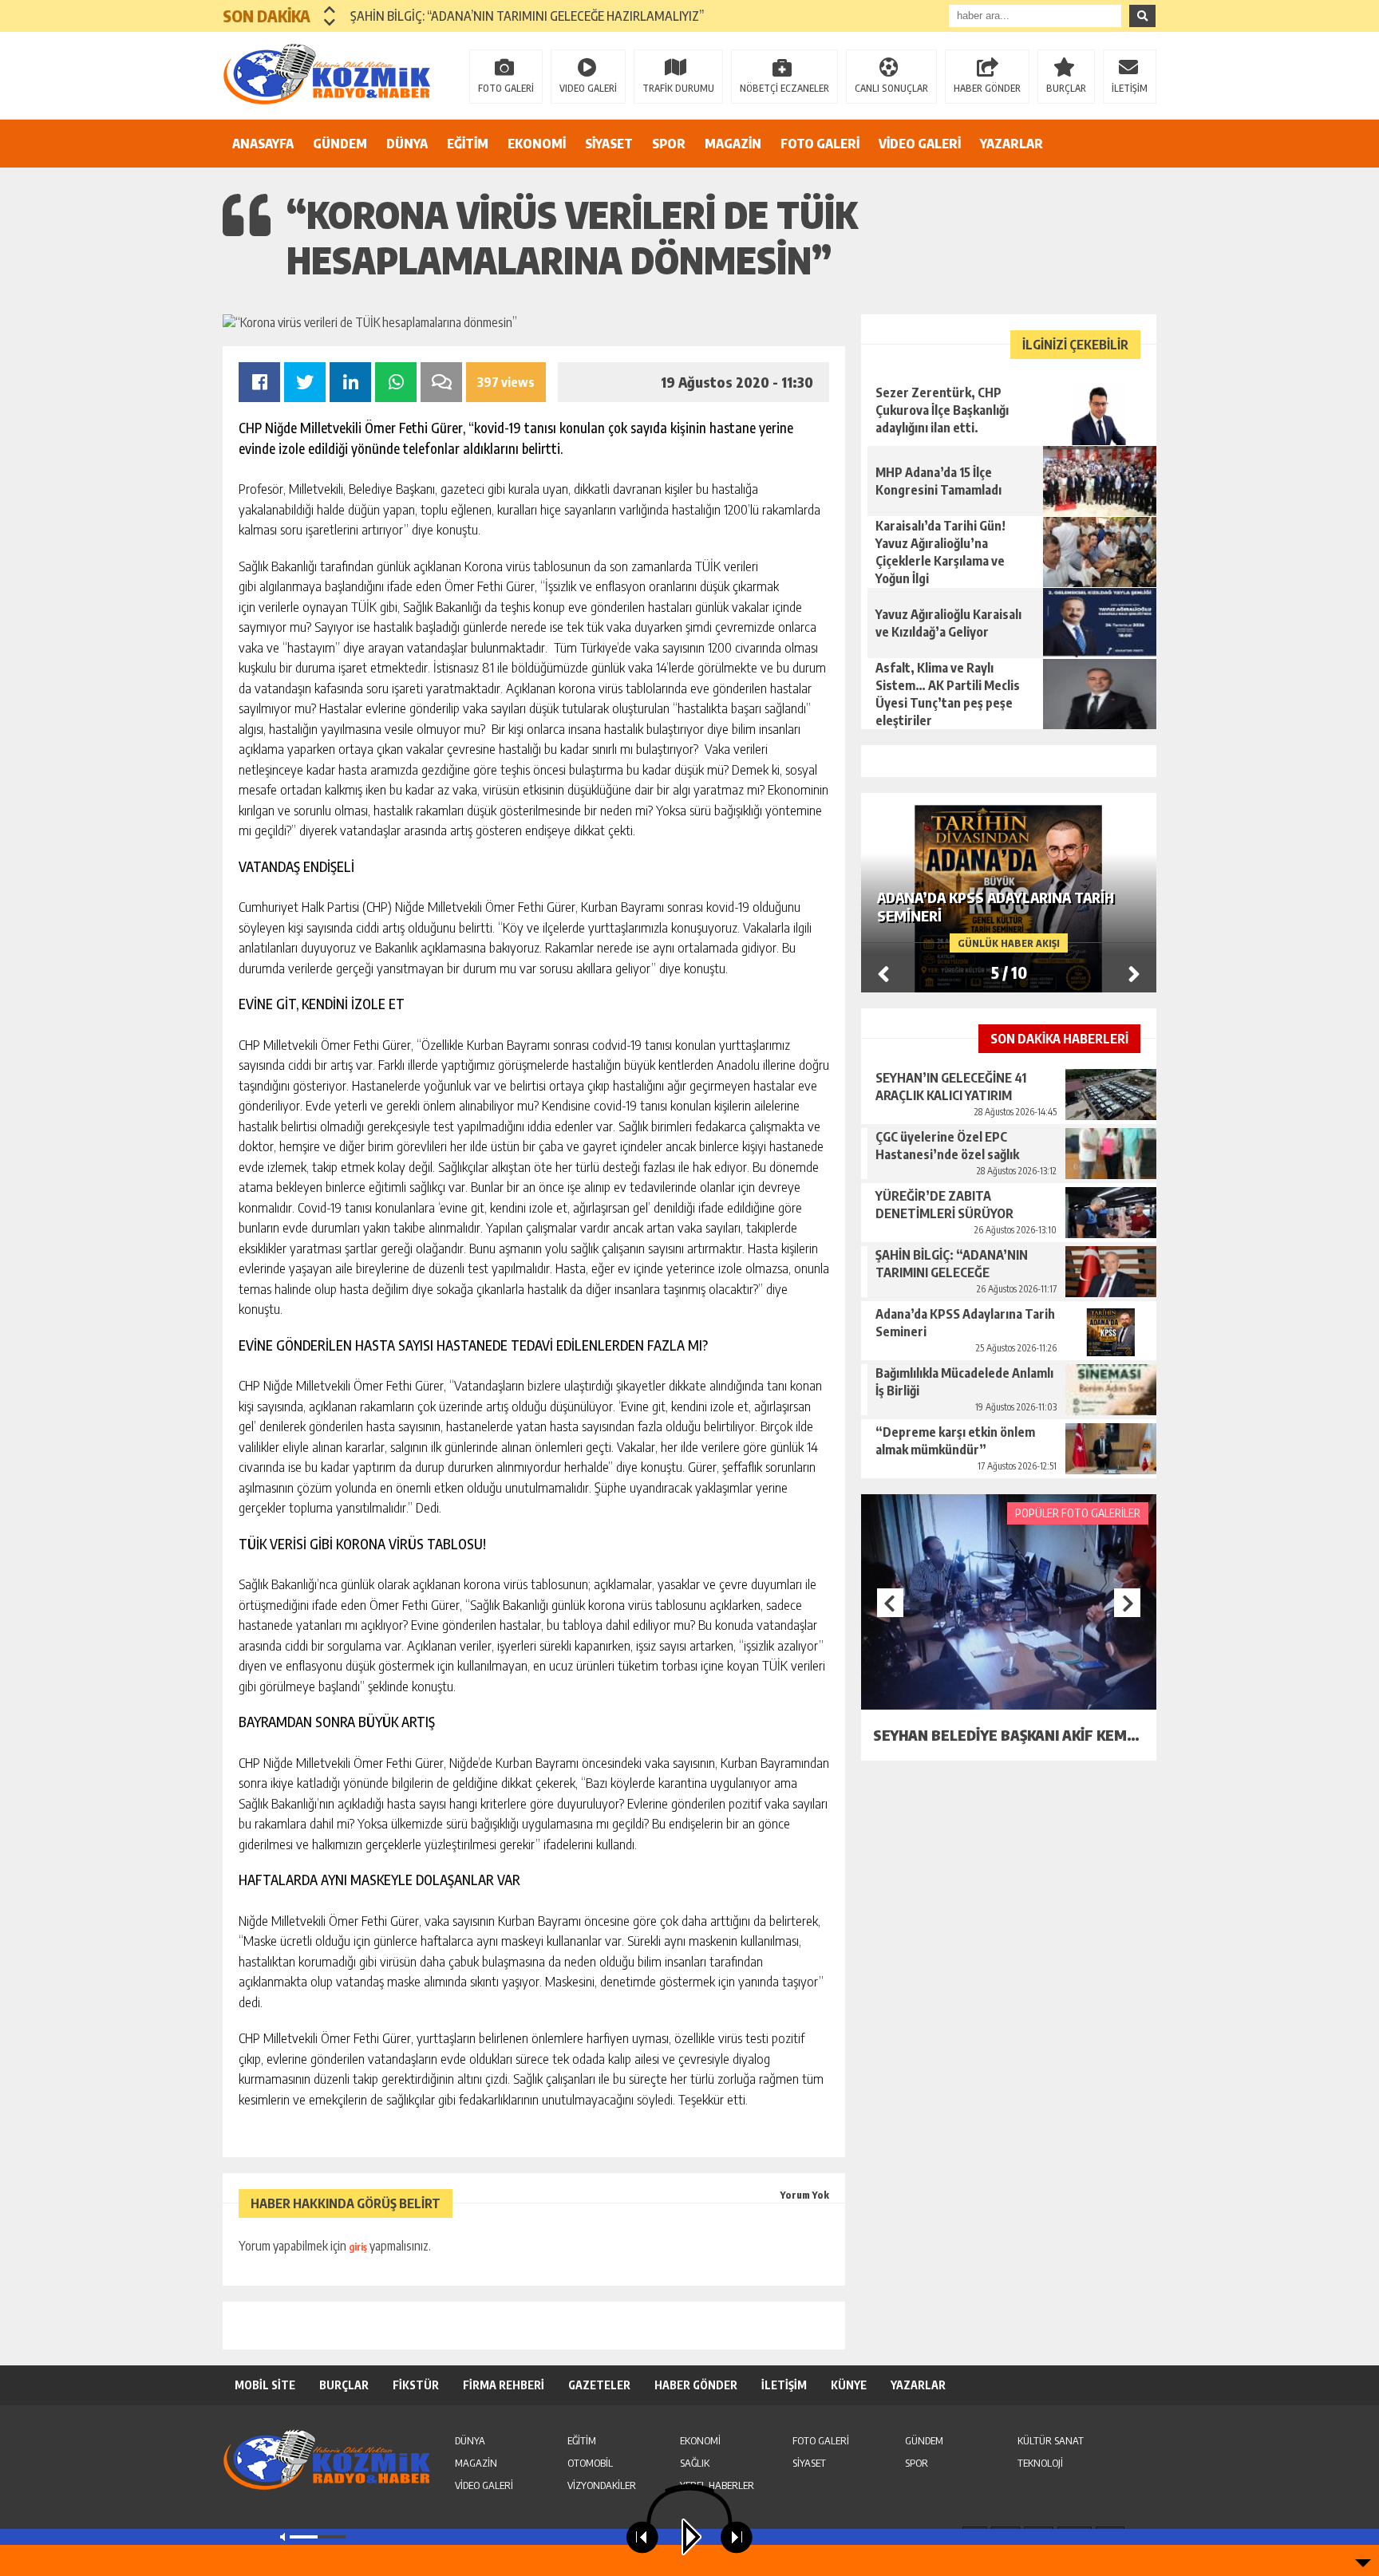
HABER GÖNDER (987, 88)
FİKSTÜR (416, 2385)
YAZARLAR (1012, 144)
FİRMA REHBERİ (504, 2385)
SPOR (669, 144)
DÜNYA (407, 144)
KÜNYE (849, 2385)
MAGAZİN (733, 144)
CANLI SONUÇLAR (891, 88)
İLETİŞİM (1130, 88)
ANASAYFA (263, 144)
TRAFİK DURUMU (678, 88)
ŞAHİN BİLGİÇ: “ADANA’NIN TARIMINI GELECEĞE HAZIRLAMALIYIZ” (527, 16)
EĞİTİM (468, 144)
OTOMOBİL (590, 2463)
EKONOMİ (537, 144)
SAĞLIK (695, 2463)
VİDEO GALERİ (920, 144)
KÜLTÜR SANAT (1051, 2440)
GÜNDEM (340, 144)
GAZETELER (599, 2385)
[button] (330, 10)
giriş (358, 2247)
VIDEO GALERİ (588, 88)
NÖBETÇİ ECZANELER (784, 88)
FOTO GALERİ (506, 88)
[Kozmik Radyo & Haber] (326, 74)
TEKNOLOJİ (1040, 2463)
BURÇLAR (1066, 88)
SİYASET (609, 144)
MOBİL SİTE (265, 2385)
